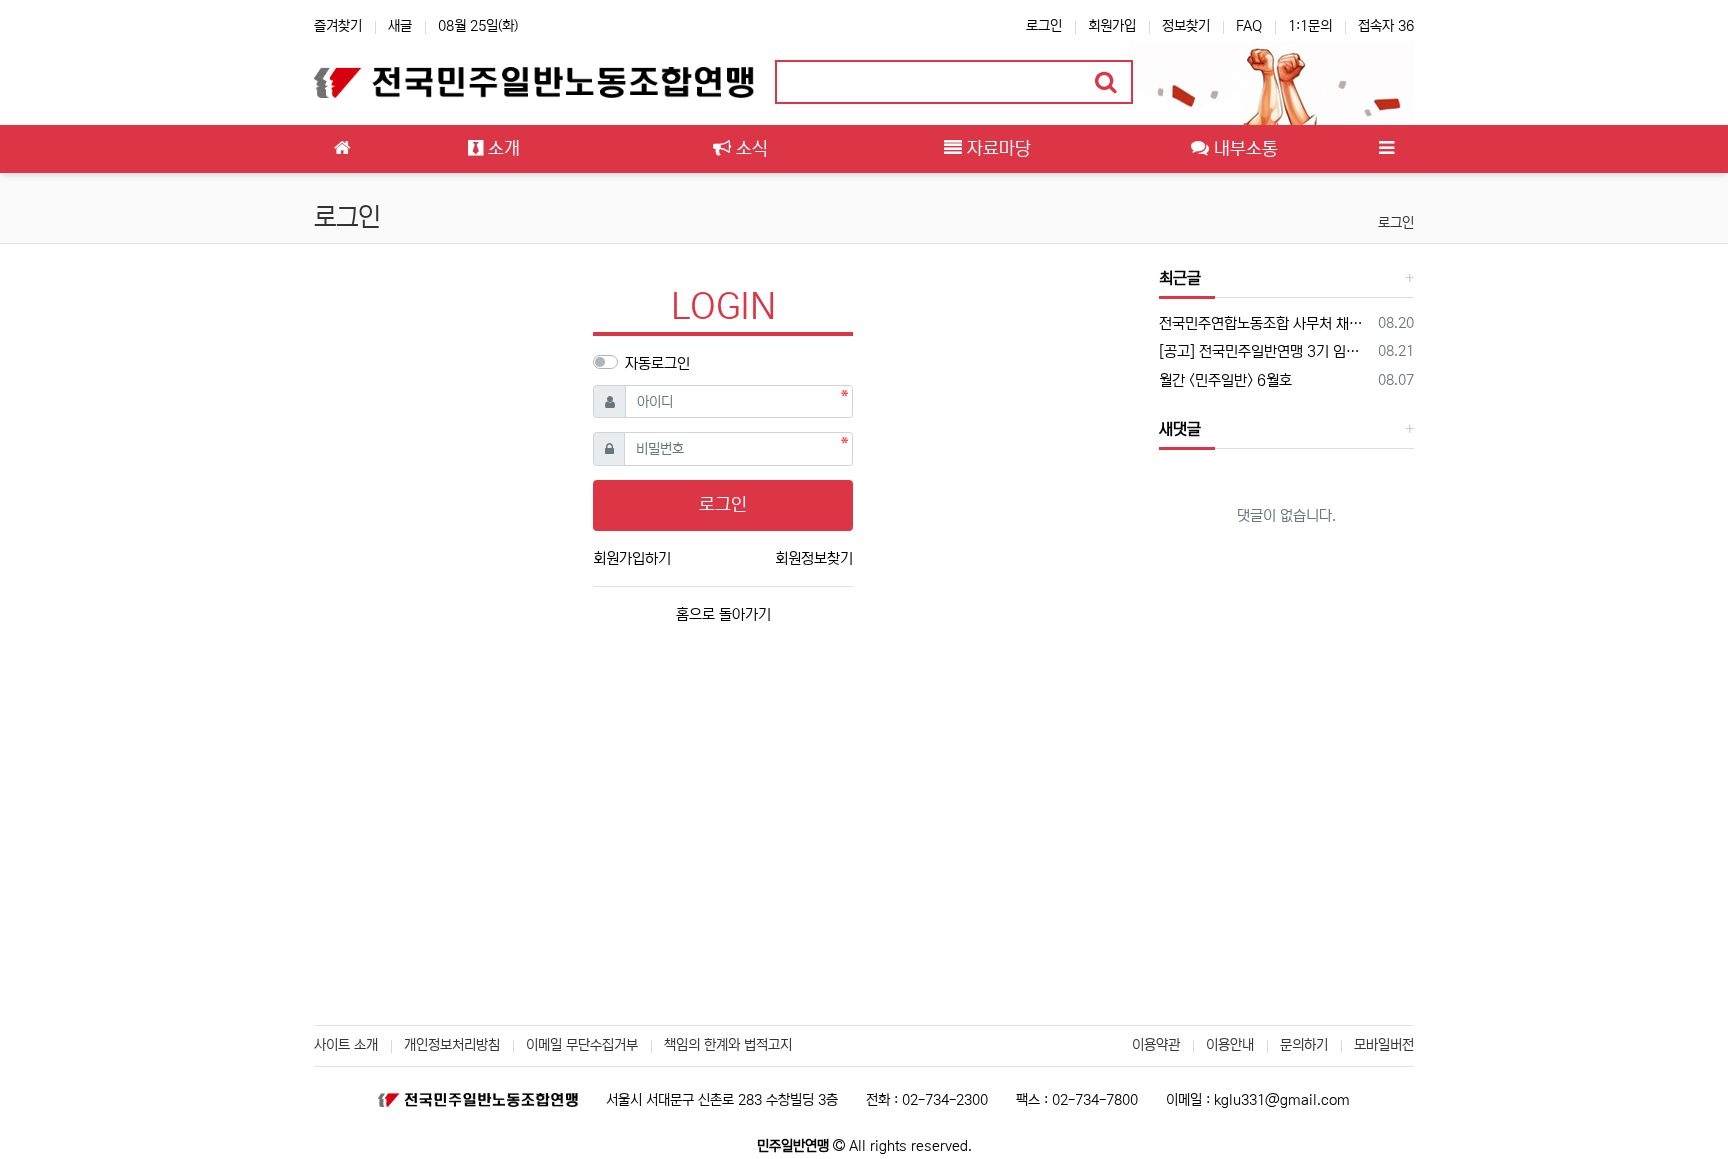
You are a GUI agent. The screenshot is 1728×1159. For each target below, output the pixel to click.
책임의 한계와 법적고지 (728, 1045)
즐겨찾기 (338, 26)
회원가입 (1112, 26)
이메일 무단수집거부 (582, 1045)
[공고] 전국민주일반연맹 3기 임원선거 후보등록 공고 (1265, 351)
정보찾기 (1186, 26)
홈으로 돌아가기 (723, 614)
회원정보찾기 (814, 558)
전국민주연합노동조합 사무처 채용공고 (1265, 323)
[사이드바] (1386, 149)
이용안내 (1230, 1045)
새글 (400, 26)
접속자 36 (1386, 26)
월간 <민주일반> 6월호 (1225, 380)
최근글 (1180, 278)
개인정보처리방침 (452, 1045)
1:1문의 (1310, 26)
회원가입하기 (632, 558)
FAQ (1249, 26)
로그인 (1044, 26)
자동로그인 (657, 363)
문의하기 (1304, 1045)
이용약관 (1156, 1045)
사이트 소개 (346, 1045)
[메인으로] (342, 149)
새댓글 (1180, 429)
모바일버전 (1384, 1045)
